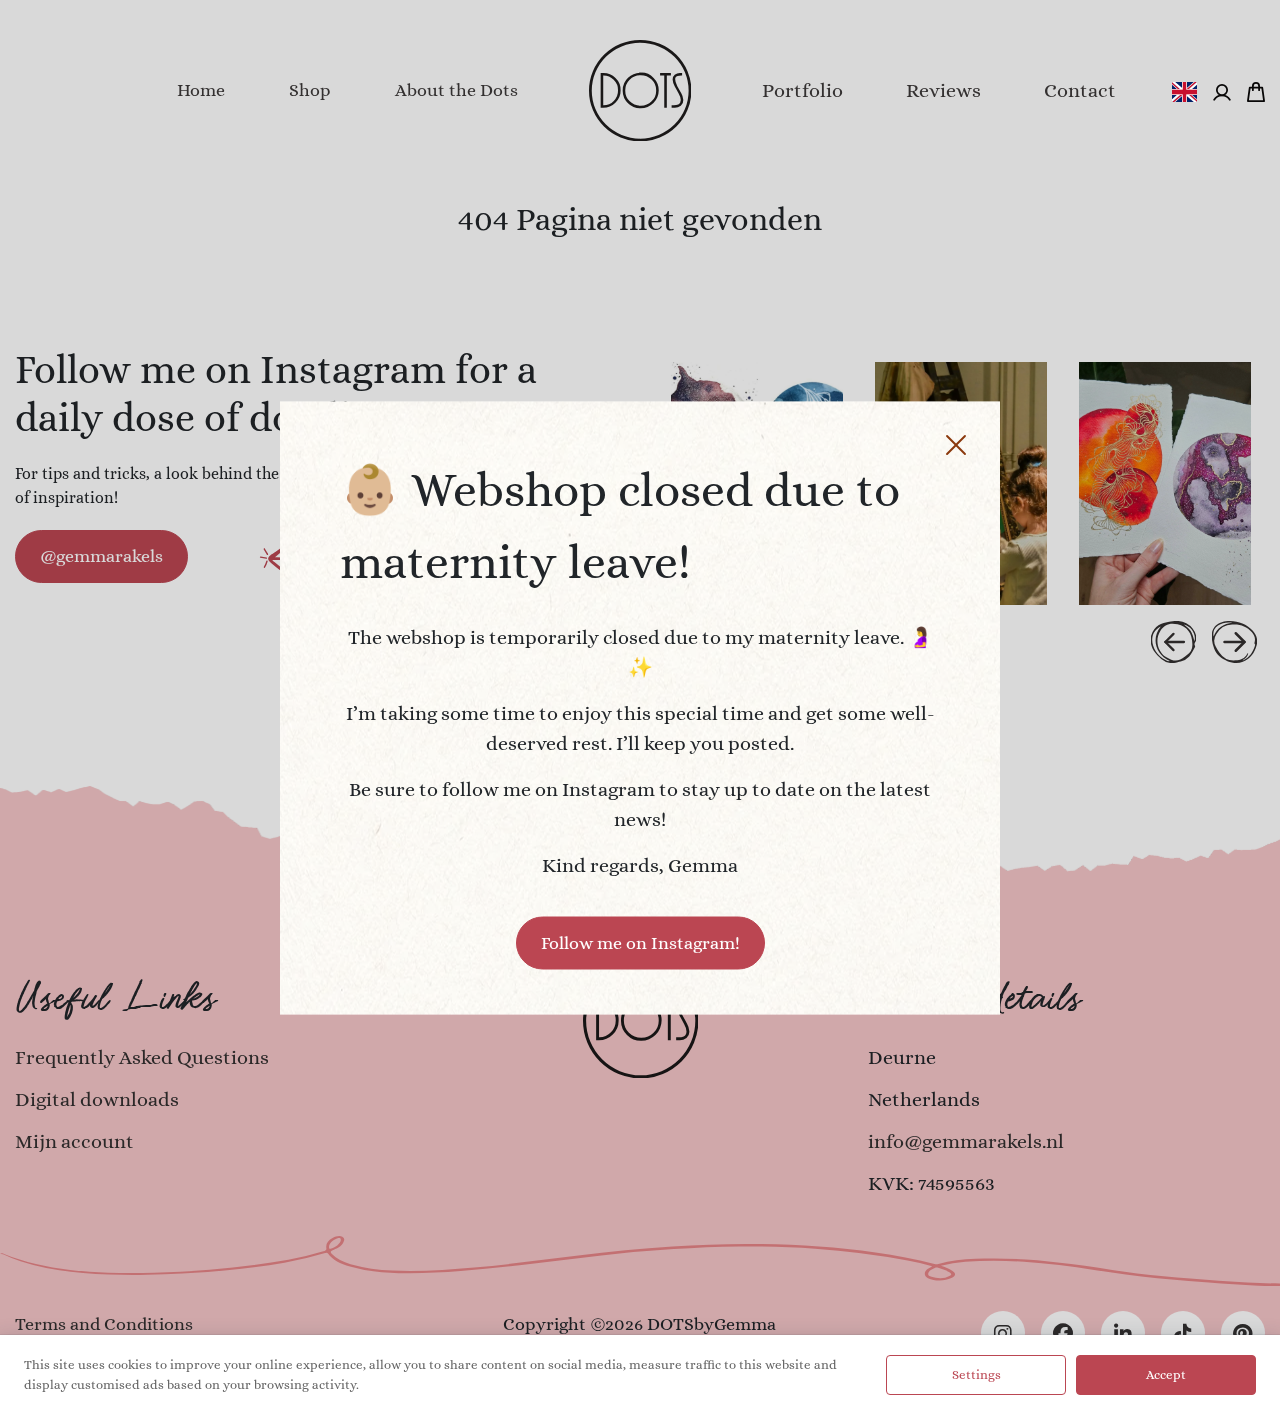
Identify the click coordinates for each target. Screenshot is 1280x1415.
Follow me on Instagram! (640, 942)
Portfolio (802, 90)
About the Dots (456, 90)
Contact (1080, 90)
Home (201, 90)
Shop (310, 90)
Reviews (943, 90)
